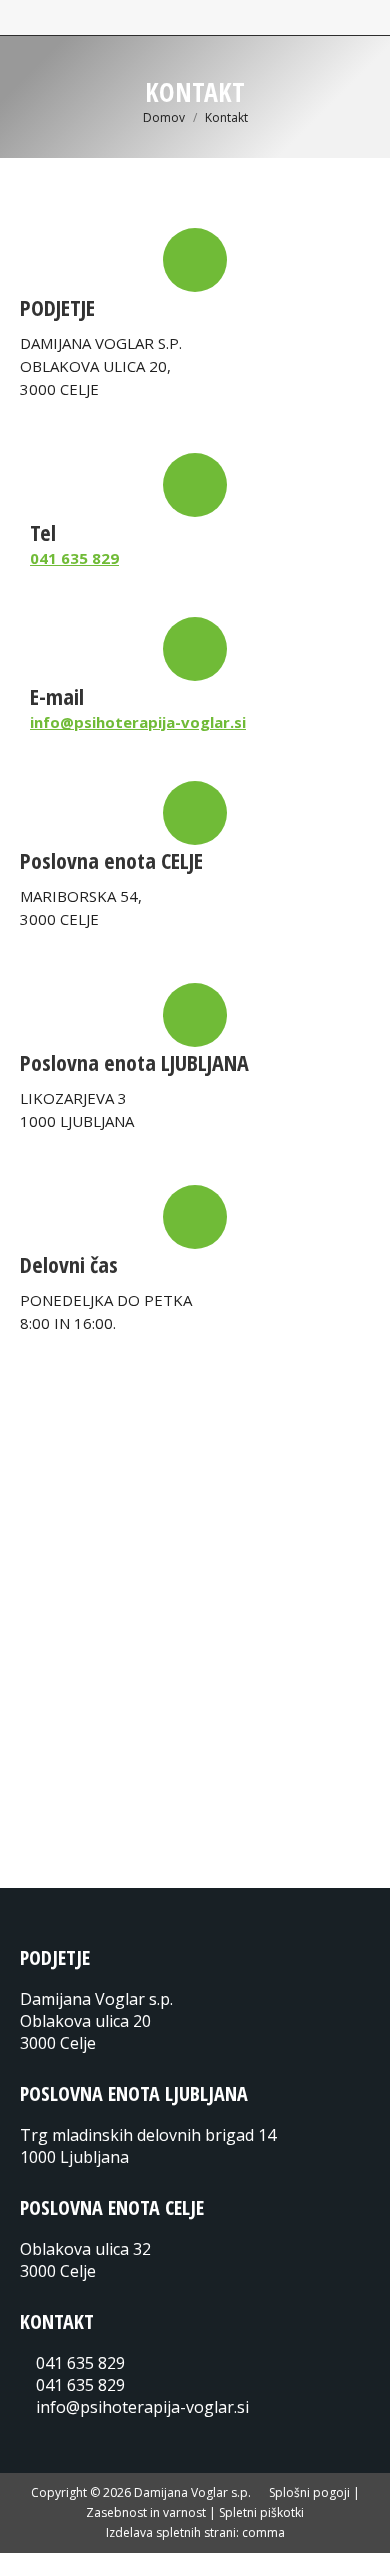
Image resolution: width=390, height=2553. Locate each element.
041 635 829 (74, 558)
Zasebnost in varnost (146, 2512)
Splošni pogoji (309, 2492)
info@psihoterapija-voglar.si (138, 722)
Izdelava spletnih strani (171, 2532)
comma (263, 2532)
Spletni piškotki (261, 2512)
